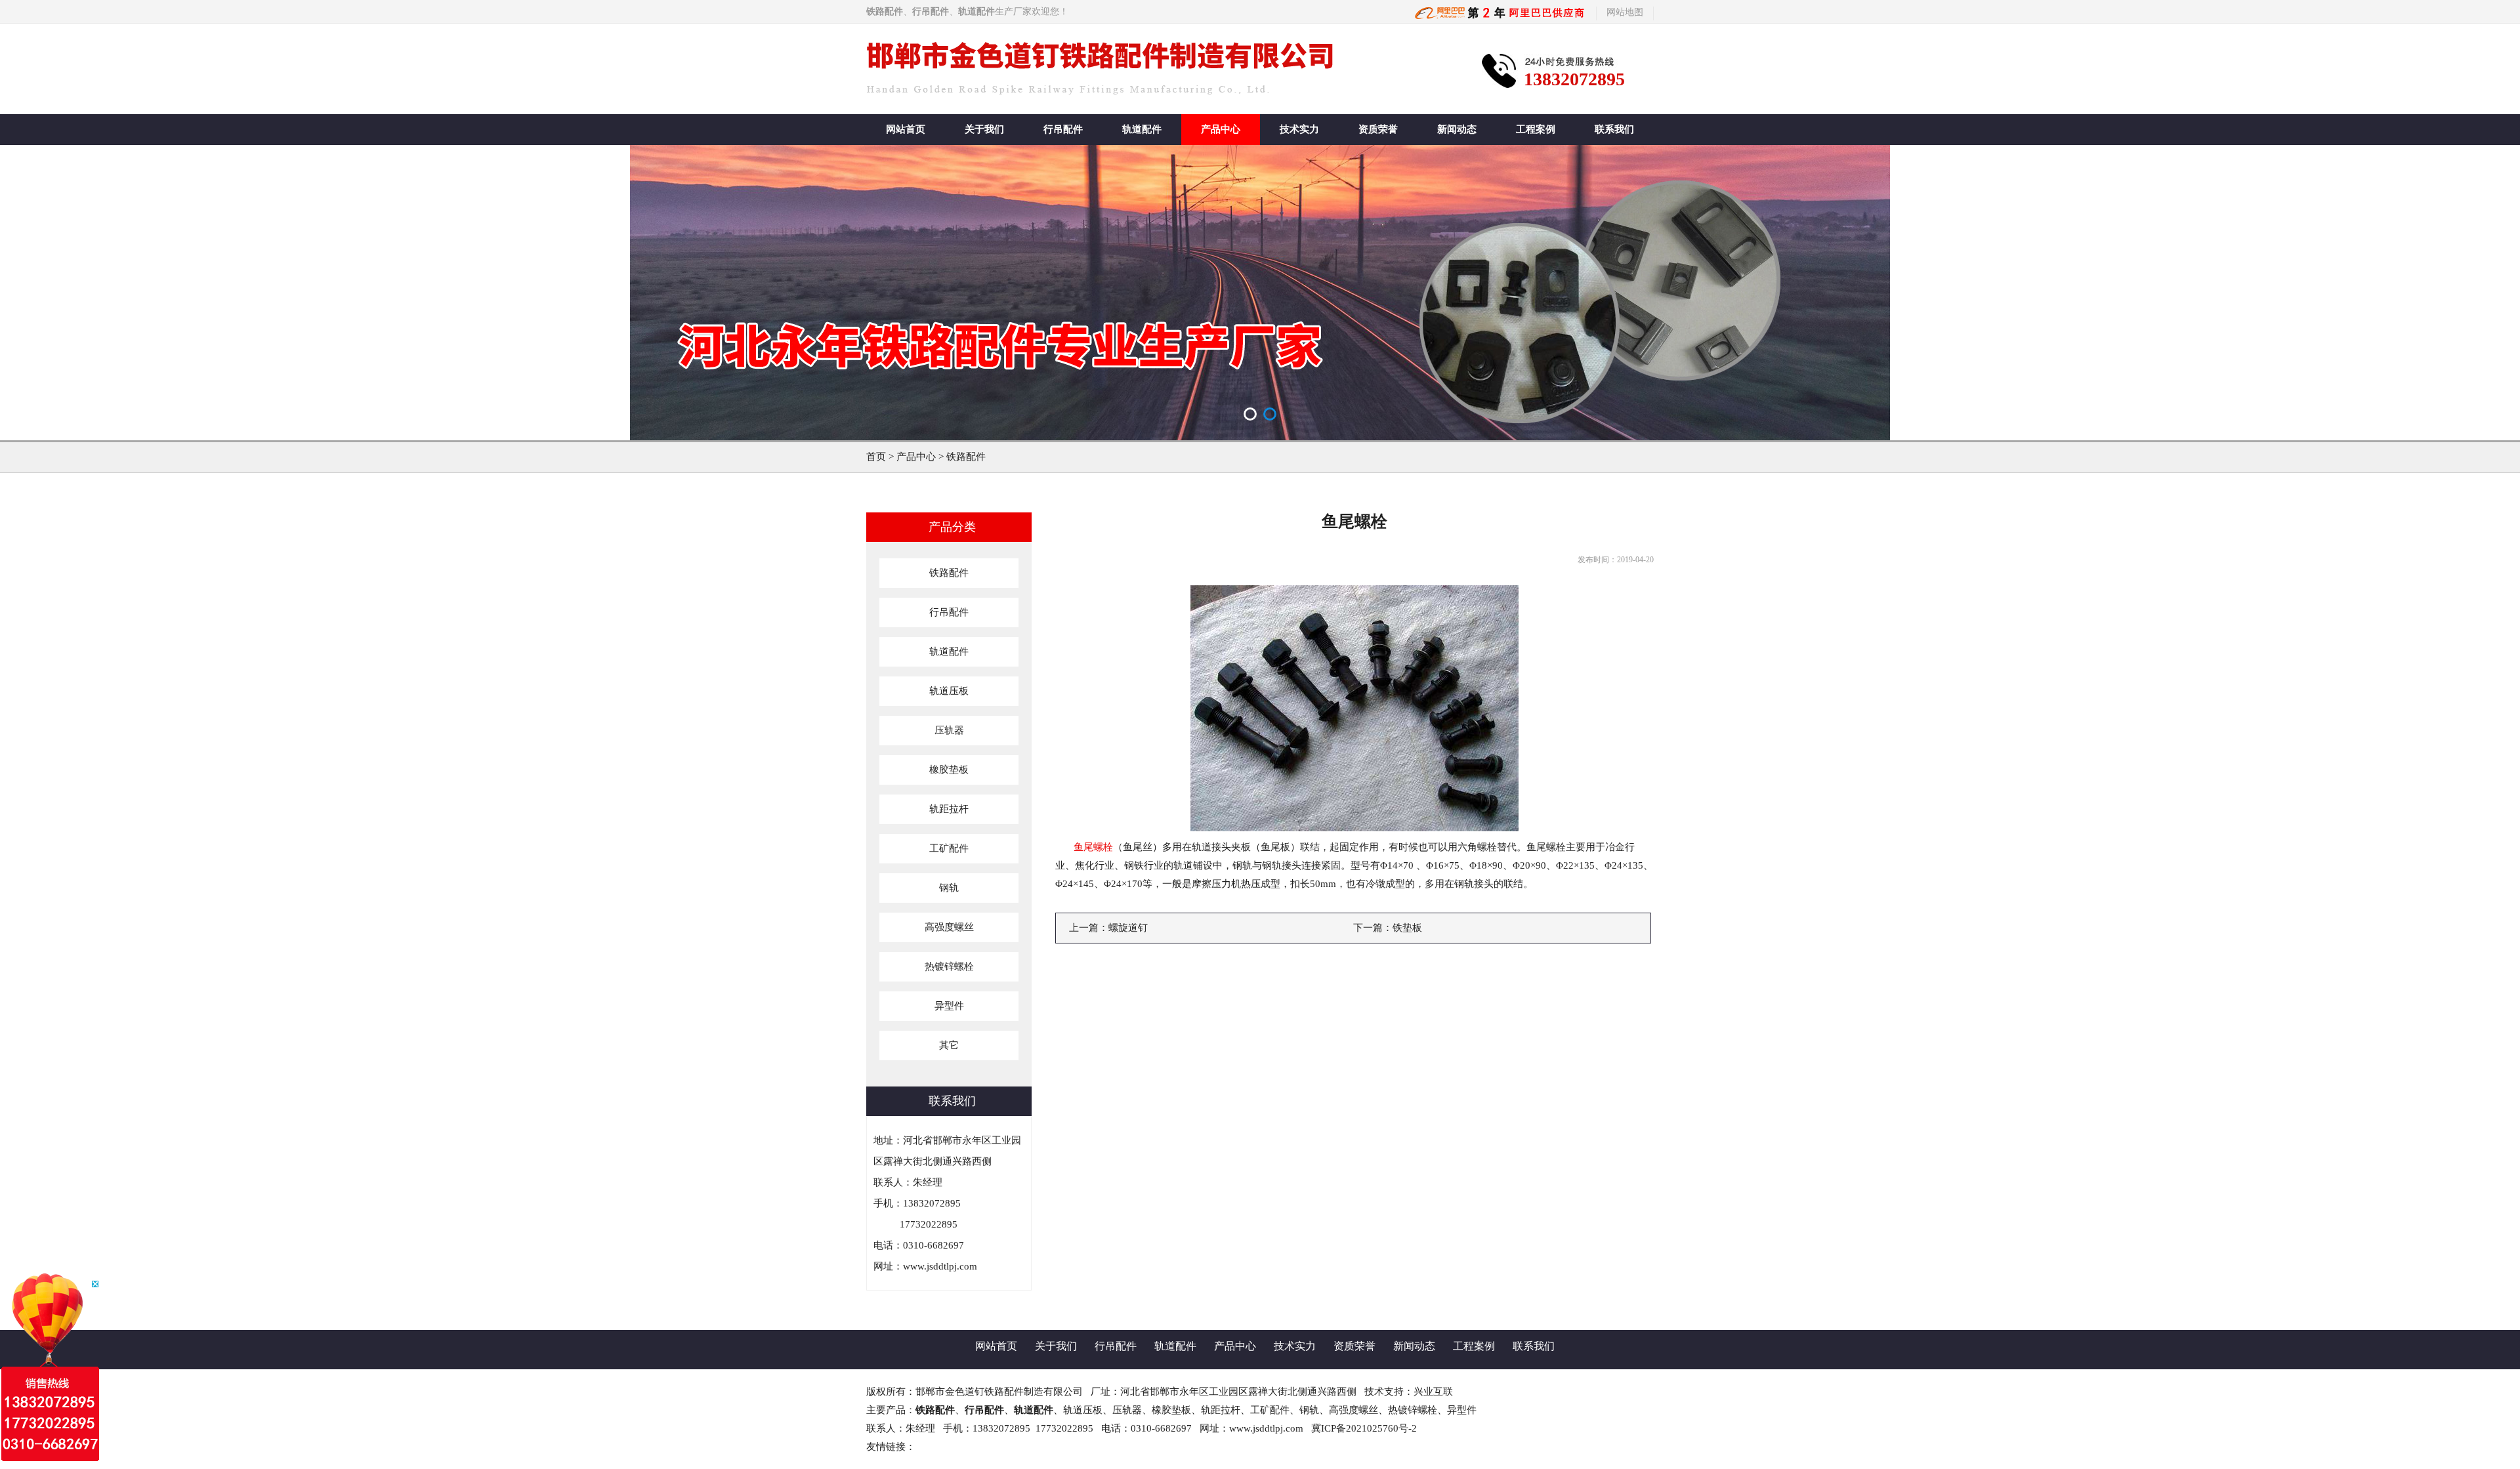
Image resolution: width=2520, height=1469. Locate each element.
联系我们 (1614, 129)
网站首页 (906, 129)
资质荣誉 (1378, 129)
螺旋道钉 (1128, 928)
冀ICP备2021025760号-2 (1364, 1428)
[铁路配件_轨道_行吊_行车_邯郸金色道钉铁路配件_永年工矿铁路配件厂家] (1501, 12)
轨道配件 (1142, 129)
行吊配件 (1063, 129)
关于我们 (984, 129)
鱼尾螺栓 (1093, 847)
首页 (876, 457)
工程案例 (1536, 129)
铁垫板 (1407, 928)
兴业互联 (1433, 1392)
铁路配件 (966, 457)
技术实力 (1299, 129)
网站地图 (1625, 12)
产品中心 (1221, 129)
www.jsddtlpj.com (940, 1266)
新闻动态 (1457, 129)
